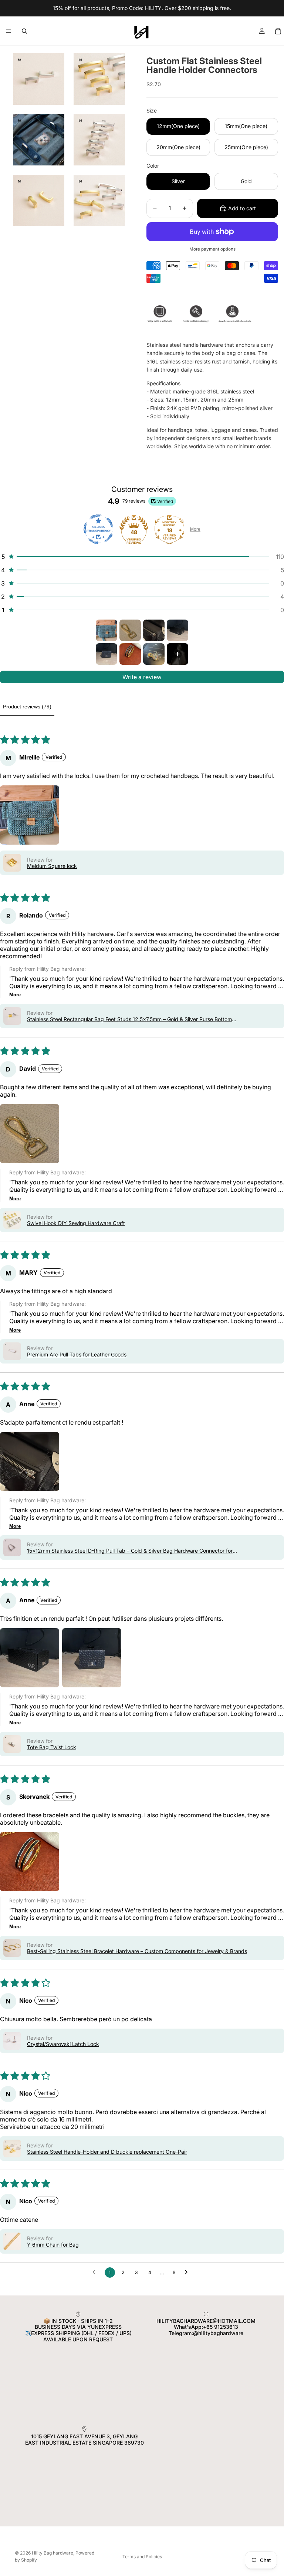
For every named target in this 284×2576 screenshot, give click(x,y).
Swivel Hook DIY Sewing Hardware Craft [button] (76, 1223)
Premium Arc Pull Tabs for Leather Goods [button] (77, 1354)
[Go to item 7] (154, 654)
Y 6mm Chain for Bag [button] (53, 2245)
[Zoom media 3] (39, 140)
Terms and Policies (142, 2557)
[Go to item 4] (177, 630)
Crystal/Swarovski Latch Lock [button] (63, 2044)
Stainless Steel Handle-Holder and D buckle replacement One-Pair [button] (107, 2152)
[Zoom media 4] (99, 140)
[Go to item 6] (130, 654)
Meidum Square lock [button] (52, 866)
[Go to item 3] (154, 630)
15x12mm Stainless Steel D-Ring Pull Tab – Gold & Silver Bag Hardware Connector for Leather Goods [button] (130, 1551)
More (195, 529)
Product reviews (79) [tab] (27, 707)
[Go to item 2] (130, 630)
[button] (142, 557)
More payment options (212, 249)
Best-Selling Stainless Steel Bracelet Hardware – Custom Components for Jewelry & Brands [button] (137, 1951)
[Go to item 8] (177, 654)
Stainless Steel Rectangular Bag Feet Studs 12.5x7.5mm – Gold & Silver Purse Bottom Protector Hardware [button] (129, 1019)
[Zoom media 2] (99, 79)
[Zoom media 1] (39, 79)
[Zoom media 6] (99, 200)
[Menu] (9, 31)
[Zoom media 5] (39, 200)
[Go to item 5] (106, 654)
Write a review (142, 677)
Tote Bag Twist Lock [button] (52, 1747)
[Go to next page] (188, 2273)
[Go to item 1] (106, 630)
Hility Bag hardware (53, 2553)
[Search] (24, 31)
